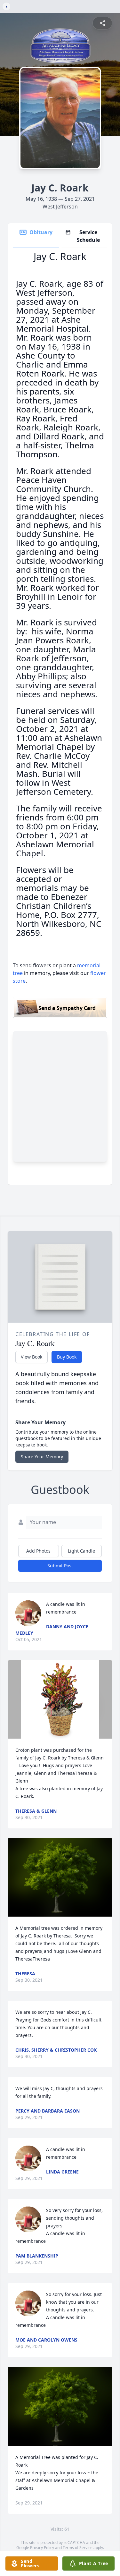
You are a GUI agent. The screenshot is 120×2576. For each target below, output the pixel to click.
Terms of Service (78, 2548)
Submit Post (60, 1566)
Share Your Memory (42, 1457)
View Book (32, 1357)
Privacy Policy (42, 2548)
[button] (60, 1699)
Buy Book (67, 1357)
